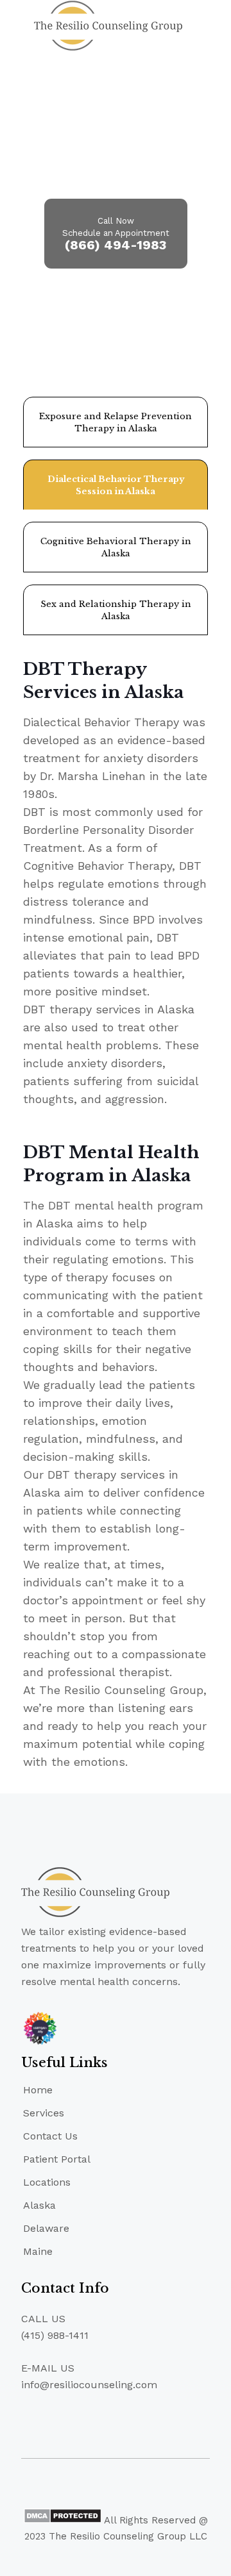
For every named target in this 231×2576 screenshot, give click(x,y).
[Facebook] (98, 2557)
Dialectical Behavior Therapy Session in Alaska (116, 485)
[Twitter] (116, 2557)
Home (38, 2090)
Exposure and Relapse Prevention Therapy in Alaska (116, 422)
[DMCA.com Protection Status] (63, 2520)
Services (44, 2113)
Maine (38, 2251)
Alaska (39, 2205)
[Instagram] (133, 2557)
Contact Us (50, 2136)
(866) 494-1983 (116, 245)
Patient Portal (57, 2159)
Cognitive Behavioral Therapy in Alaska (116, 547)
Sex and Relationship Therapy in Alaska (116, 610)
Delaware (46, 2228)
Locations (47, 2182)
